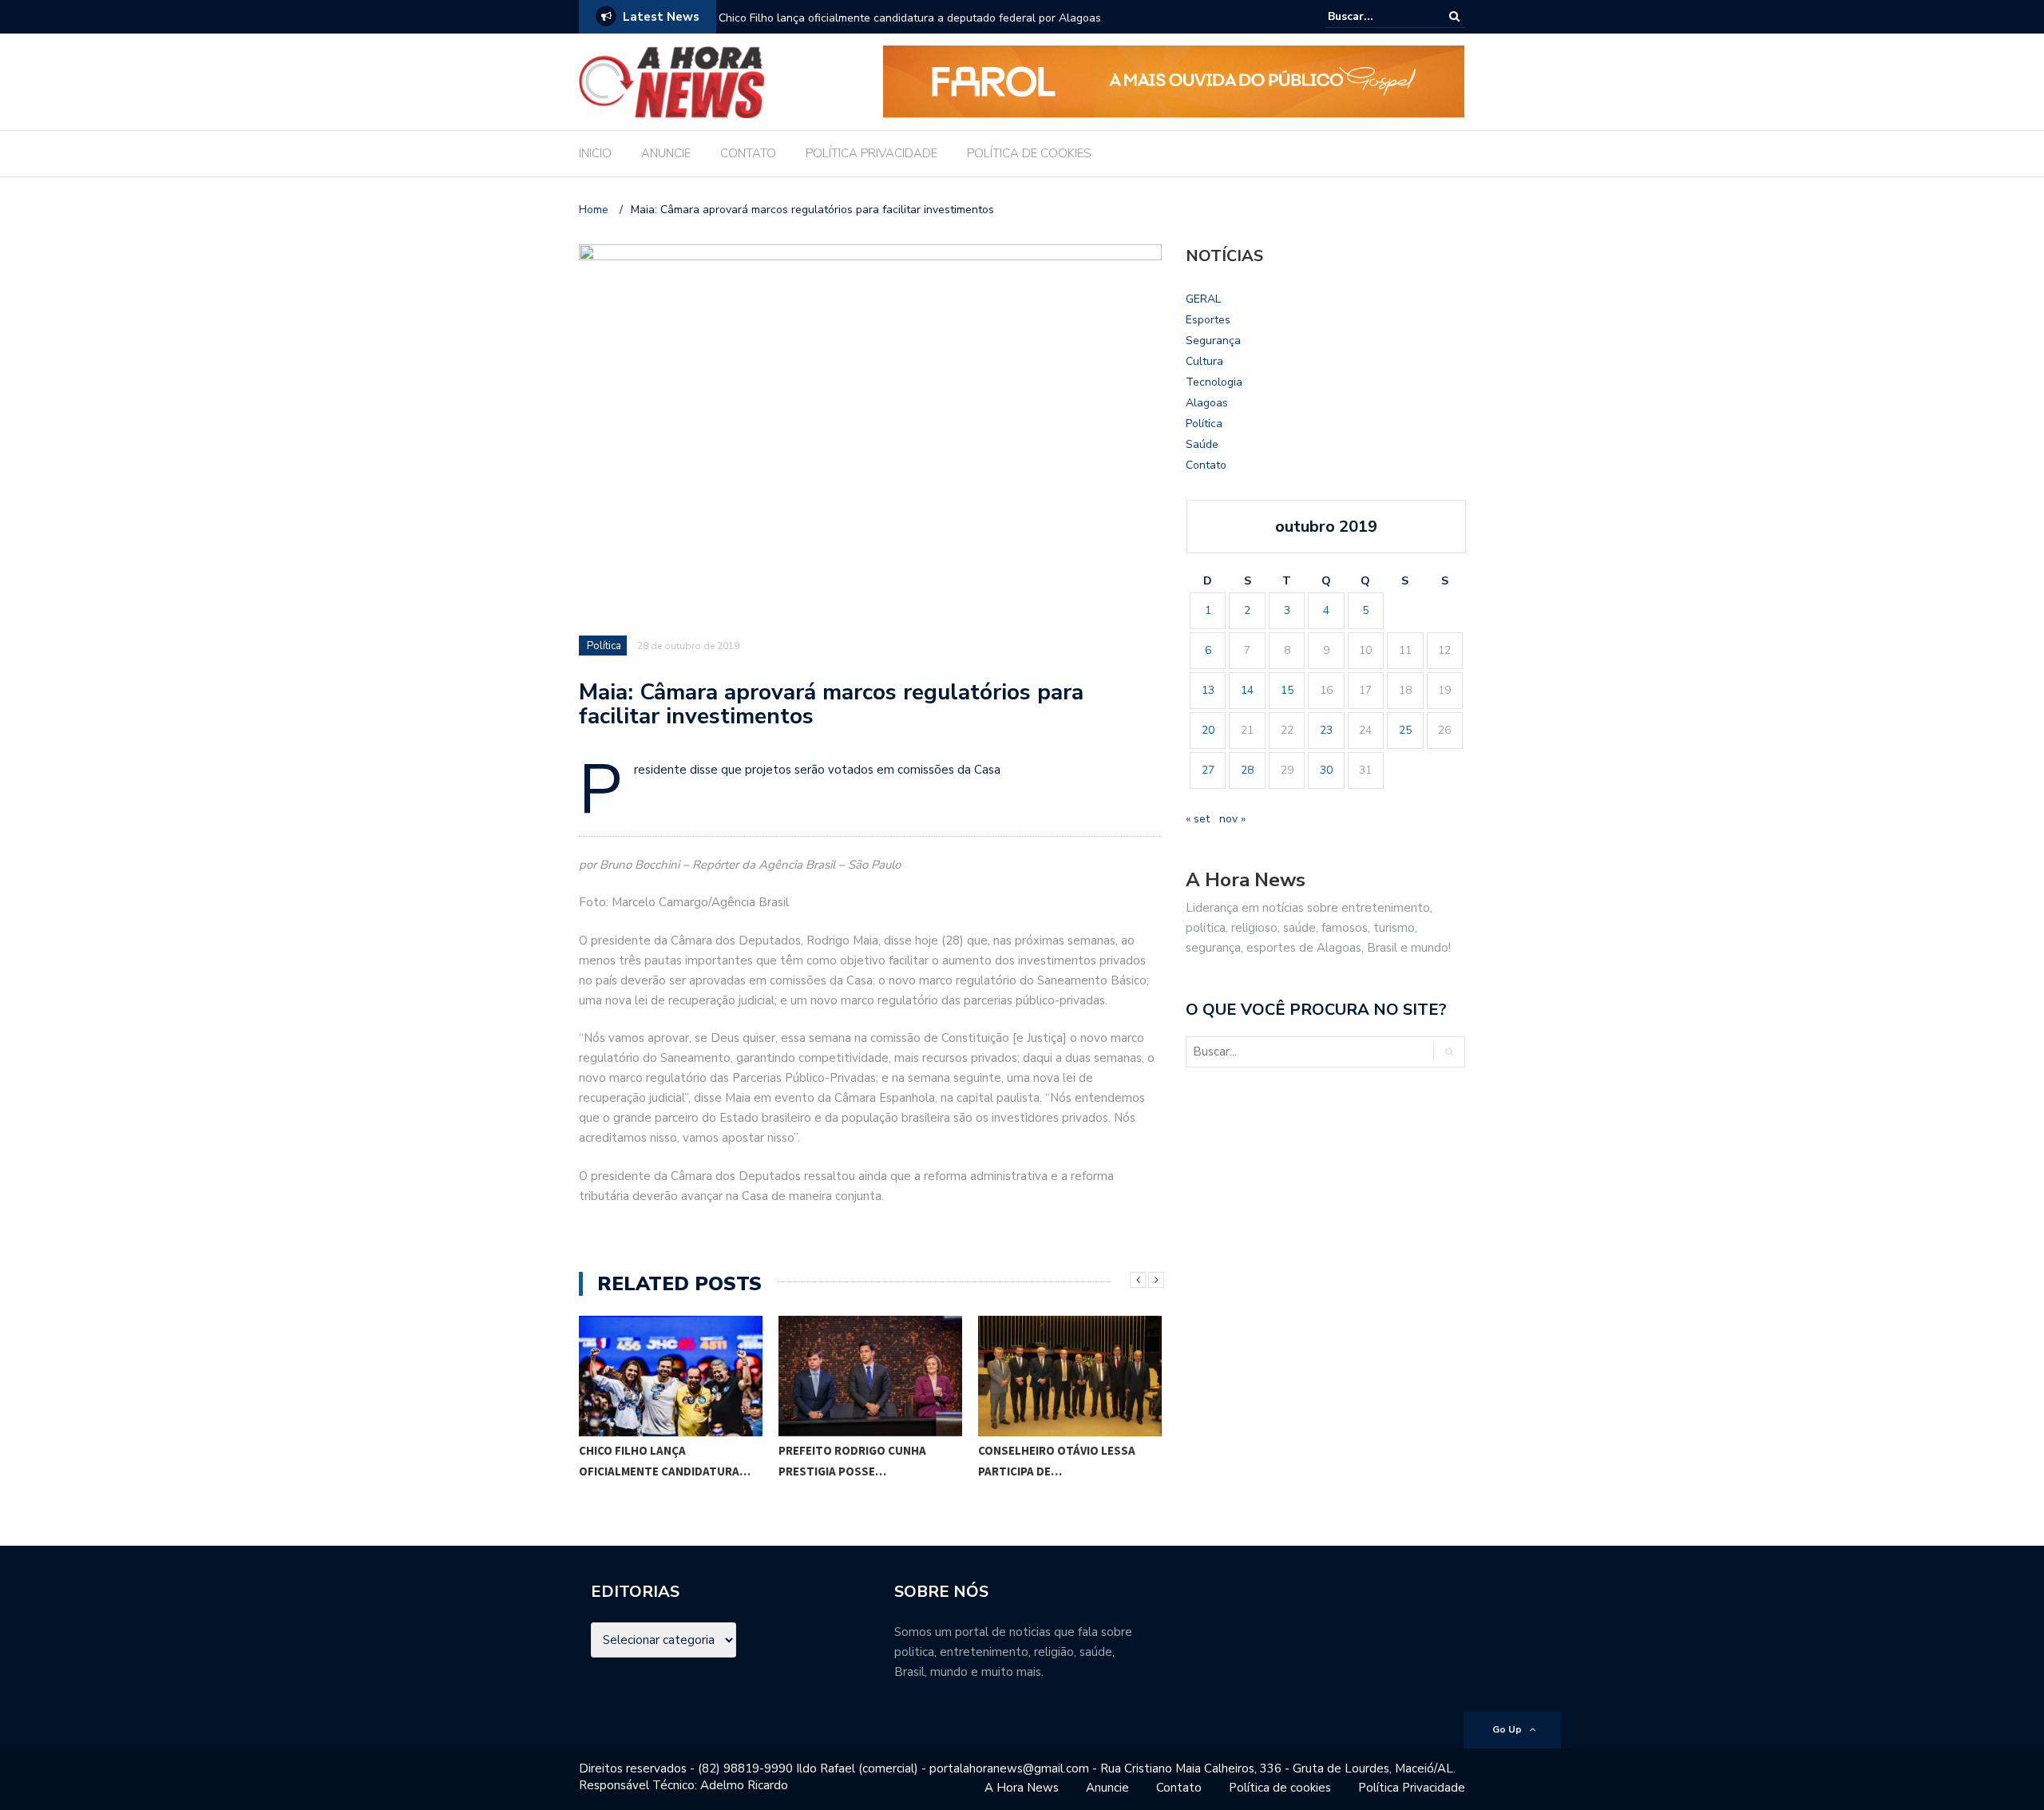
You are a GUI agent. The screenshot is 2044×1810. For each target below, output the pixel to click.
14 (1247, 690)
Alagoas (1207, 403)
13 (1208, 690)
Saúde (1202, 444)
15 (1287, 690)
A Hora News (1022, 1788)
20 (1208, 730)
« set (1198, 819)
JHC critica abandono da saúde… (1053, 1461)
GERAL (1203, 299)
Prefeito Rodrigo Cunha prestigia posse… (653, 1461)
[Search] (1454, 16)
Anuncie (1107, 1788)
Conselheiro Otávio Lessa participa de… (857, 1461)
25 (1405, 730)
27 (1208, 770)
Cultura (1204, 361)
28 (1247, 770)
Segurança (1213, 341)
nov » (1232, 819)
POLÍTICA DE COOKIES (1029, 153)
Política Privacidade (1412, 1788)
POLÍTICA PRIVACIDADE (871, 153)
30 (1326, 770)
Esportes (1208, 320)
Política (604, 646)
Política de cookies (1280, 1788)
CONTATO (748, 153)
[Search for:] (1377, 16)
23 (1326, 730)
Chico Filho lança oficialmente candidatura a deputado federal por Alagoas (910, 18)
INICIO (595, 153)
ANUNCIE (666, 153)
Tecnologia (1214, 382)
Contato (1206, 465)
